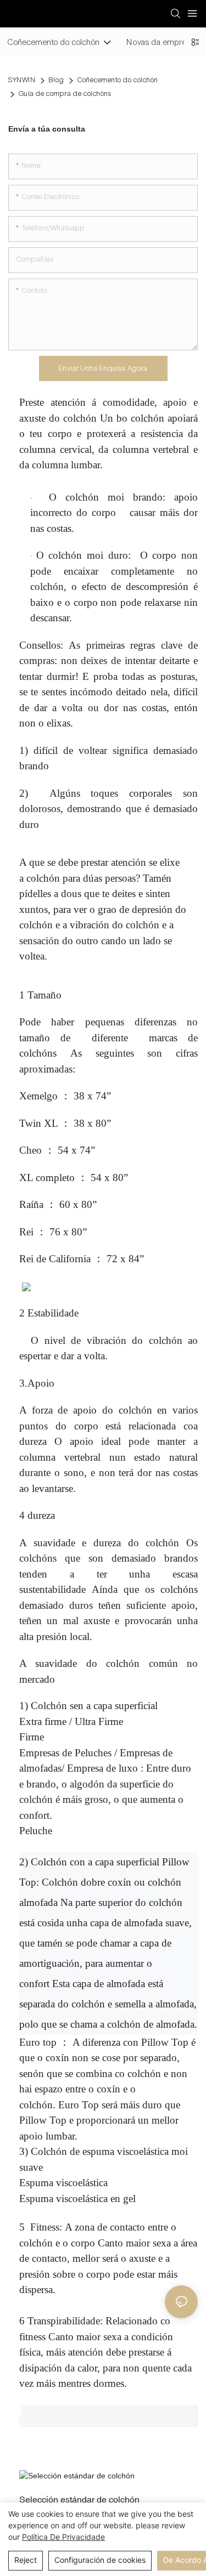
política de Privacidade (63, 2537)
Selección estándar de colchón (79, 2499)
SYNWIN (22, 80)
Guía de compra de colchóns (65, 94)
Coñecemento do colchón (118, 80)
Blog (57, 80)
